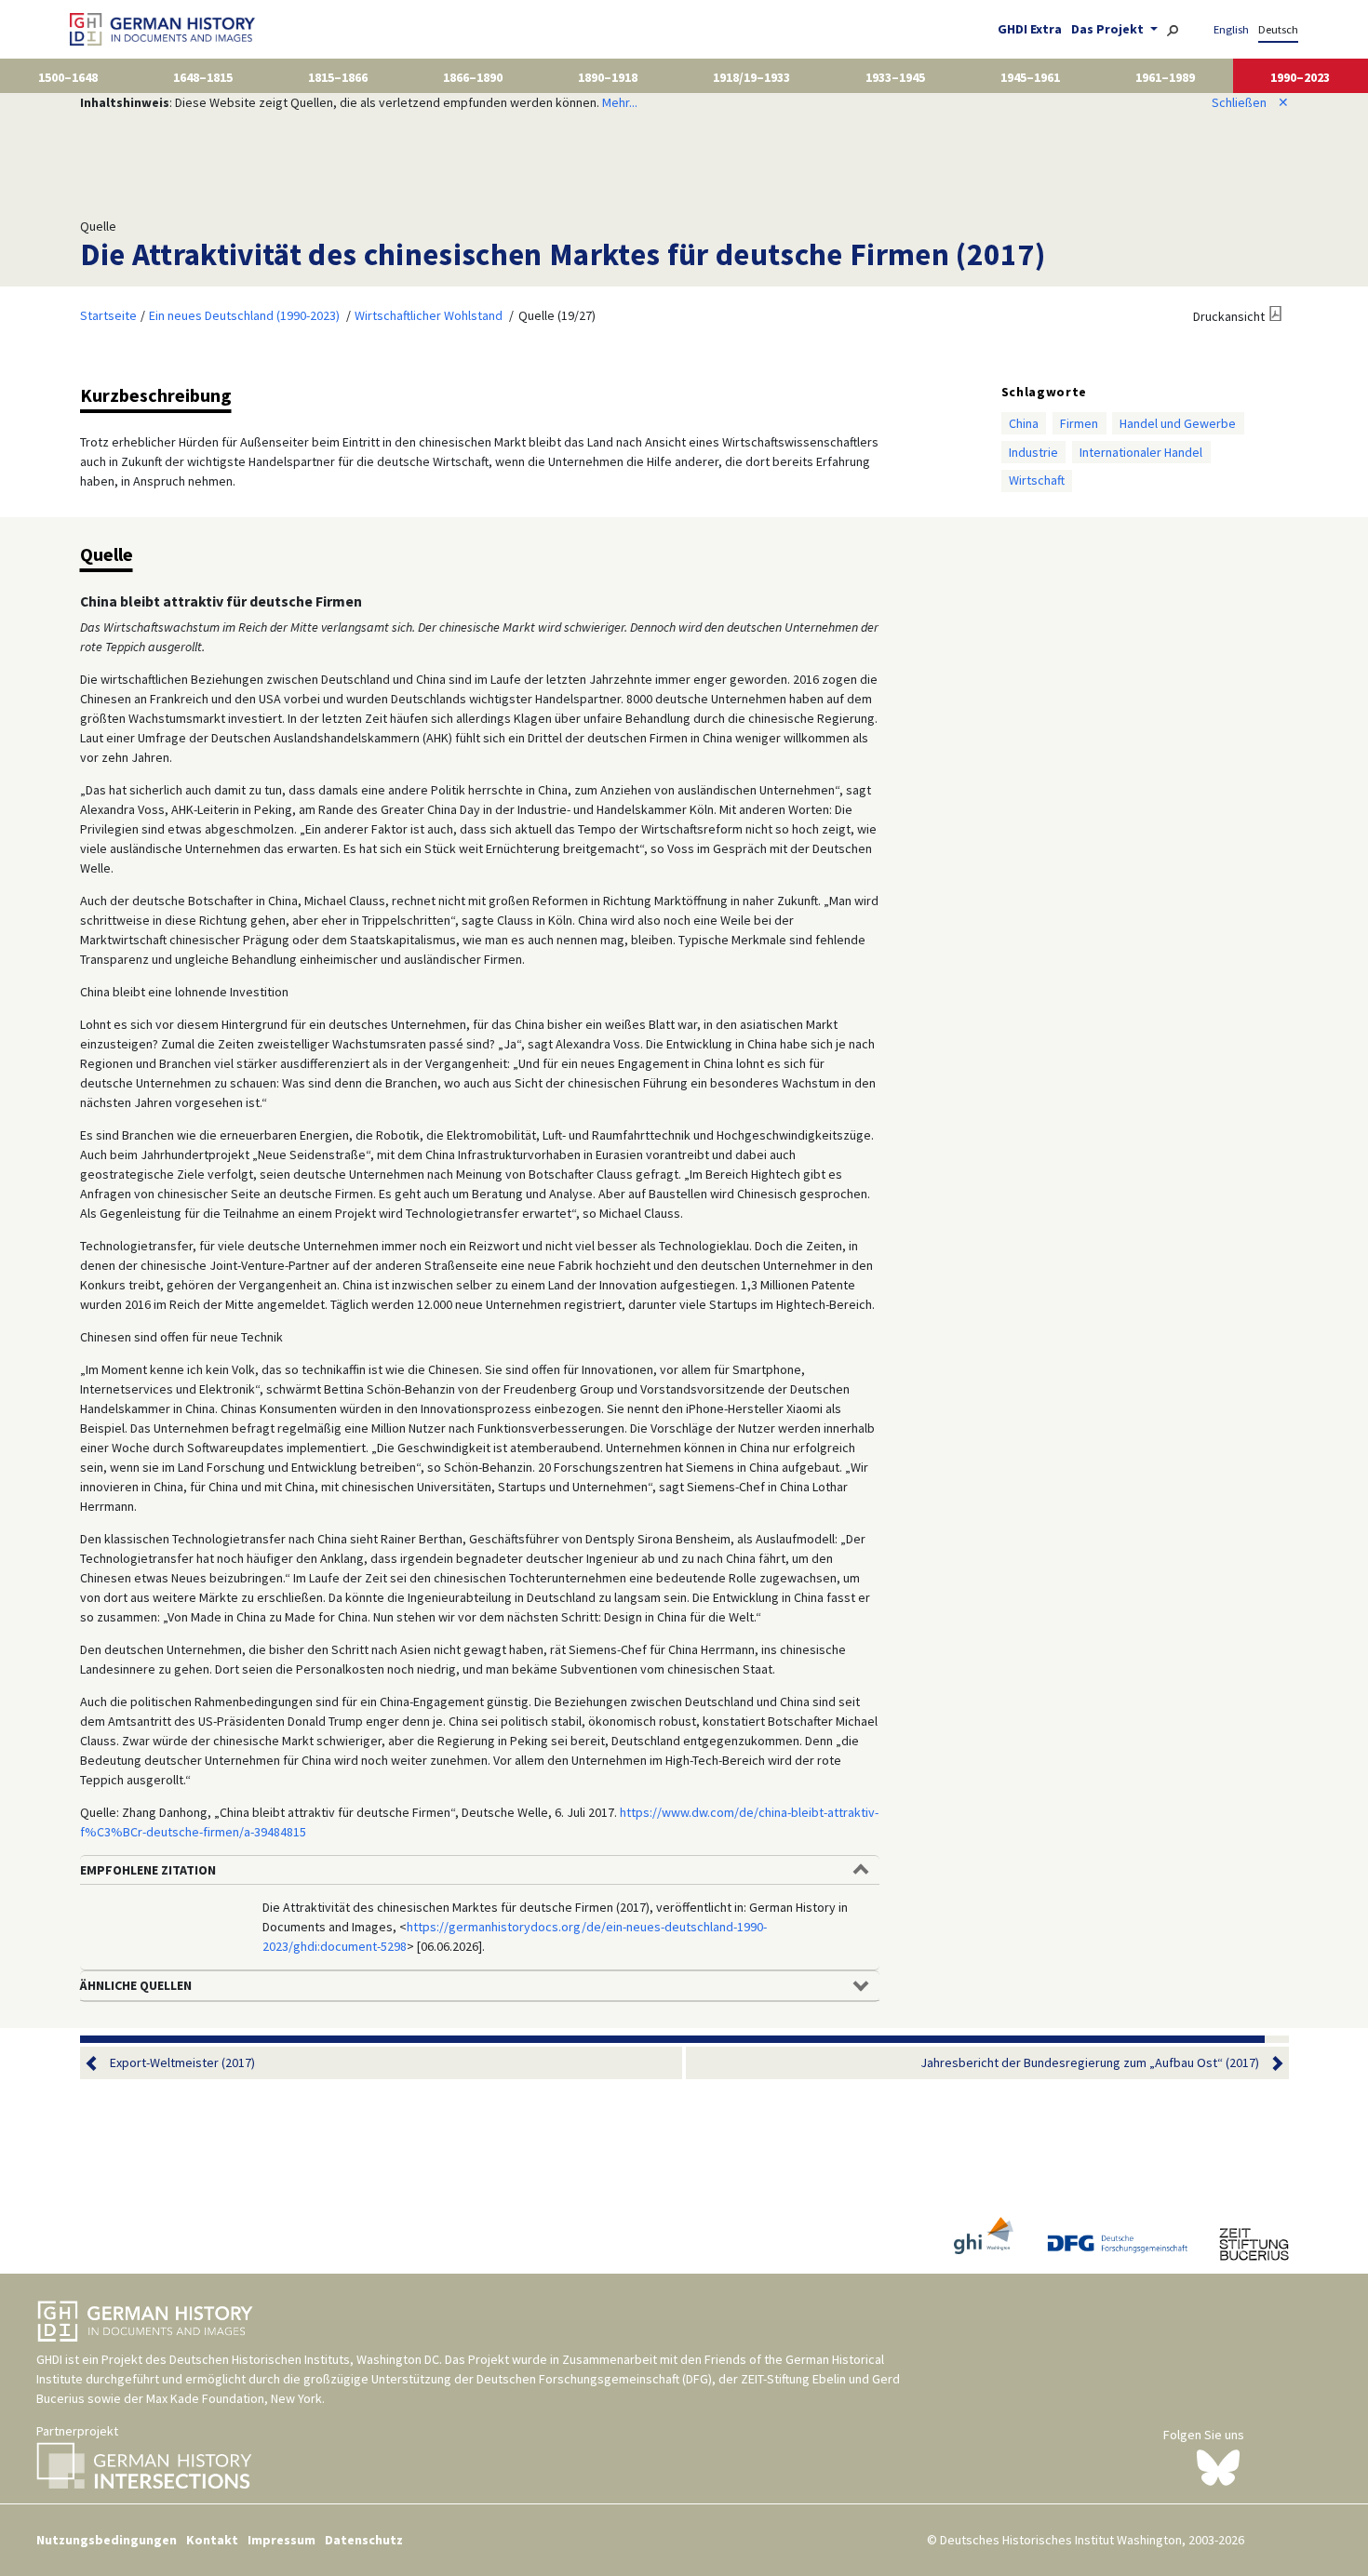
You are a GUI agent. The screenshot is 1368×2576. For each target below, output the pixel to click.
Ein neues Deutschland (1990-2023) (244, 315)
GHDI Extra (1030, 29)
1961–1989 (1165, 77)
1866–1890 (473, 77)
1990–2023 (1300, 77)
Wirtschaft (1037, 480)
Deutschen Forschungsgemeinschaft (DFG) (594, 2379)
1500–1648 (68, 77)
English (1231, 29)
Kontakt (212, 2540)
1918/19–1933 (751, 77)
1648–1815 (203, 77)
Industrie (1033, 452)
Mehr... (620, 102)
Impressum (282, 2540)
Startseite (108, 315)
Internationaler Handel (1141, 452)
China (1024, 423)
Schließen (1250, 102)
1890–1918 (608, 77)
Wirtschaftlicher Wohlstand (429, 315)
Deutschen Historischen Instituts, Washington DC (304, 2359)
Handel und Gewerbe (1178, 423)
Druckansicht (1229, 316)
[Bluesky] (1218, 2466)
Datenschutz (364, 2540)
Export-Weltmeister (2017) (182, 2062)
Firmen (1079, 423)
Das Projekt (1109, 29)
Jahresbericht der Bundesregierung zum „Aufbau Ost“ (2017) (1090, 2062)
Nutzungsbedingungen (107, 2540)
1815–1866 (338, 77)
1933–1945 (895, 77)
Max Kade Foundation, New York (234, 2398)
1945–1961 (1030, 77)
